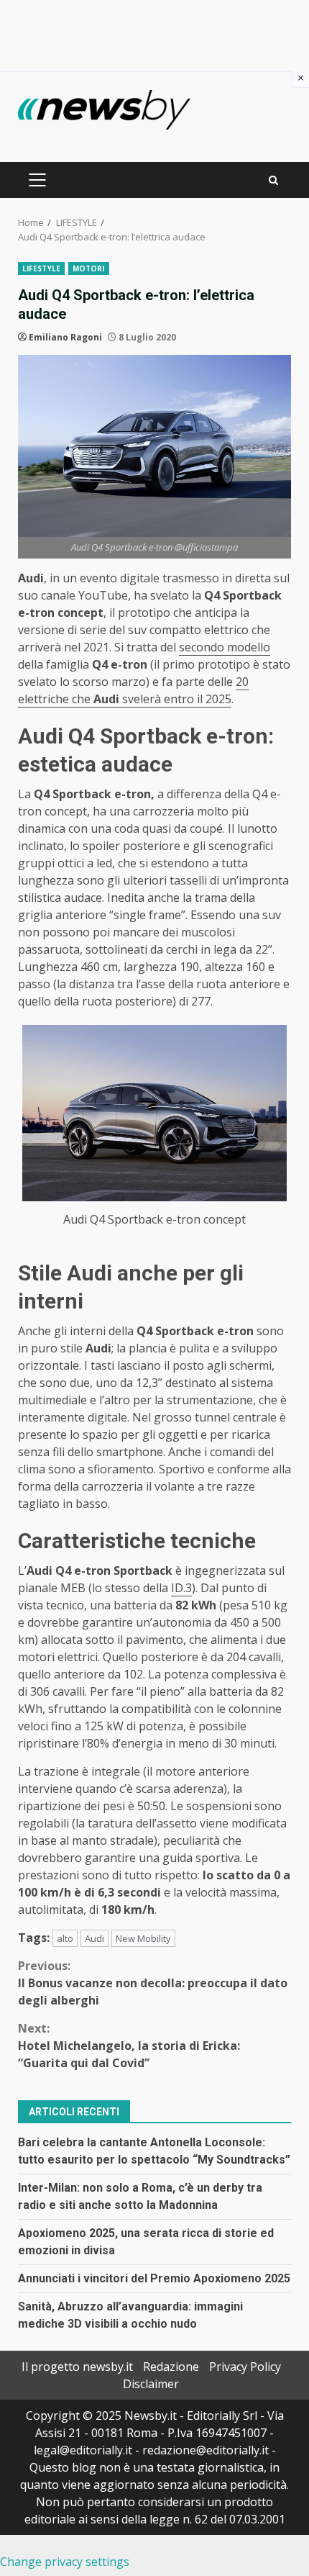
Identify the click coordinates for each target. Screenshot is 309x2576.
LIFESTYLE (41, 268)
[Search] (273, 180)
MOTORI (89, 268)
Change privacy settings (65, 2562)
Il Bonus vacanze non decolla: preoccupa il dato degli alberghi (153, 1983)
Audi (94, 1938)
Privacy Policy (245, 2367)
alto (65, 1938)
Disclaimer (151, 2384)
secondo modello (225, 647)
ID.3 (181, 1588)
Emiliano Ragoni (65, 337)
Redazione (171, 2367)
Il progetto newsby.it (77, 2367)
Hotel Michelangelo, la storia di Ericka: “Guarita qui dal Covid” (129, 2046)
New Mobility (143, 1938)
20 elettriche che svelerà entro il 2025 (133, 690)
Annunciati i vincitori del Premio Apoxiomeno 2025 (154, 2278)
